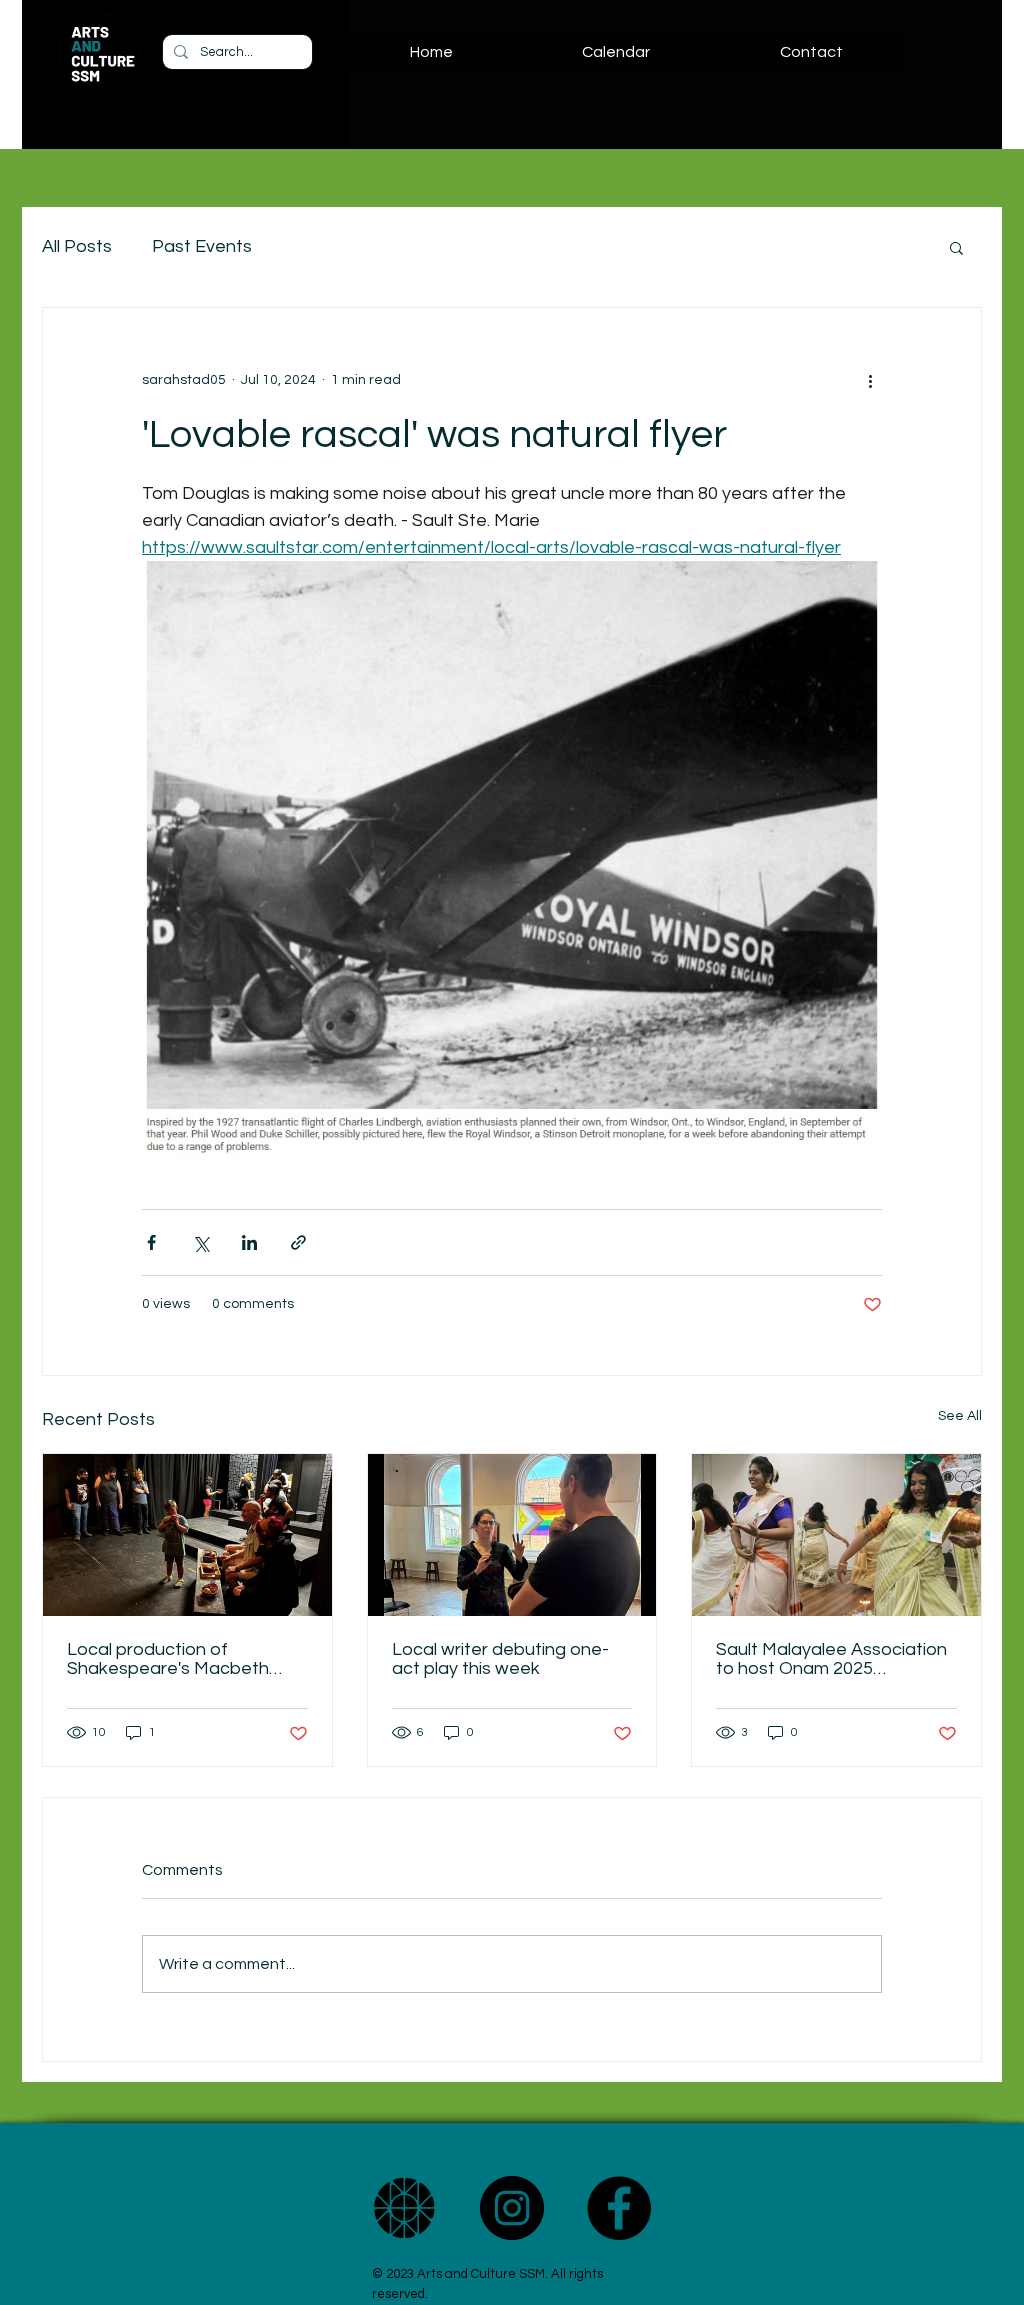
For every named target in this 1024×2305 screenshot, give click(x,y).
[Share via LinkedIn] (249, 1242)
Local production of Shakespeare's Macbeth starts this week (168, 1659)
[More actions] (870, 380)
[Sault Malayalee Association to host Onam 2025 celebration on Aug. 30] (836, 1535)
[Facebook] (619, 2208)
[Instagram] (512, 2208)
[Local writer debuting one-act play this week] (512, 1535)
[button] (956, 247)
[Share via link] (298, 1242)
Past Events (202, 246)
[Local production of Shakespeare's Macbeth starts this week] (187, 1535)
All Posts (77, 246)
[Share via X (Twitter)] (200, 1242)
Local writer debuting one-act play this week (500, 1659)
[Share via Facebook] (151, 1242)
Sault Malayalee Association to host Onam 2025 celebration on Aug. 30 (831, 1659)
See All (960, 1416)
